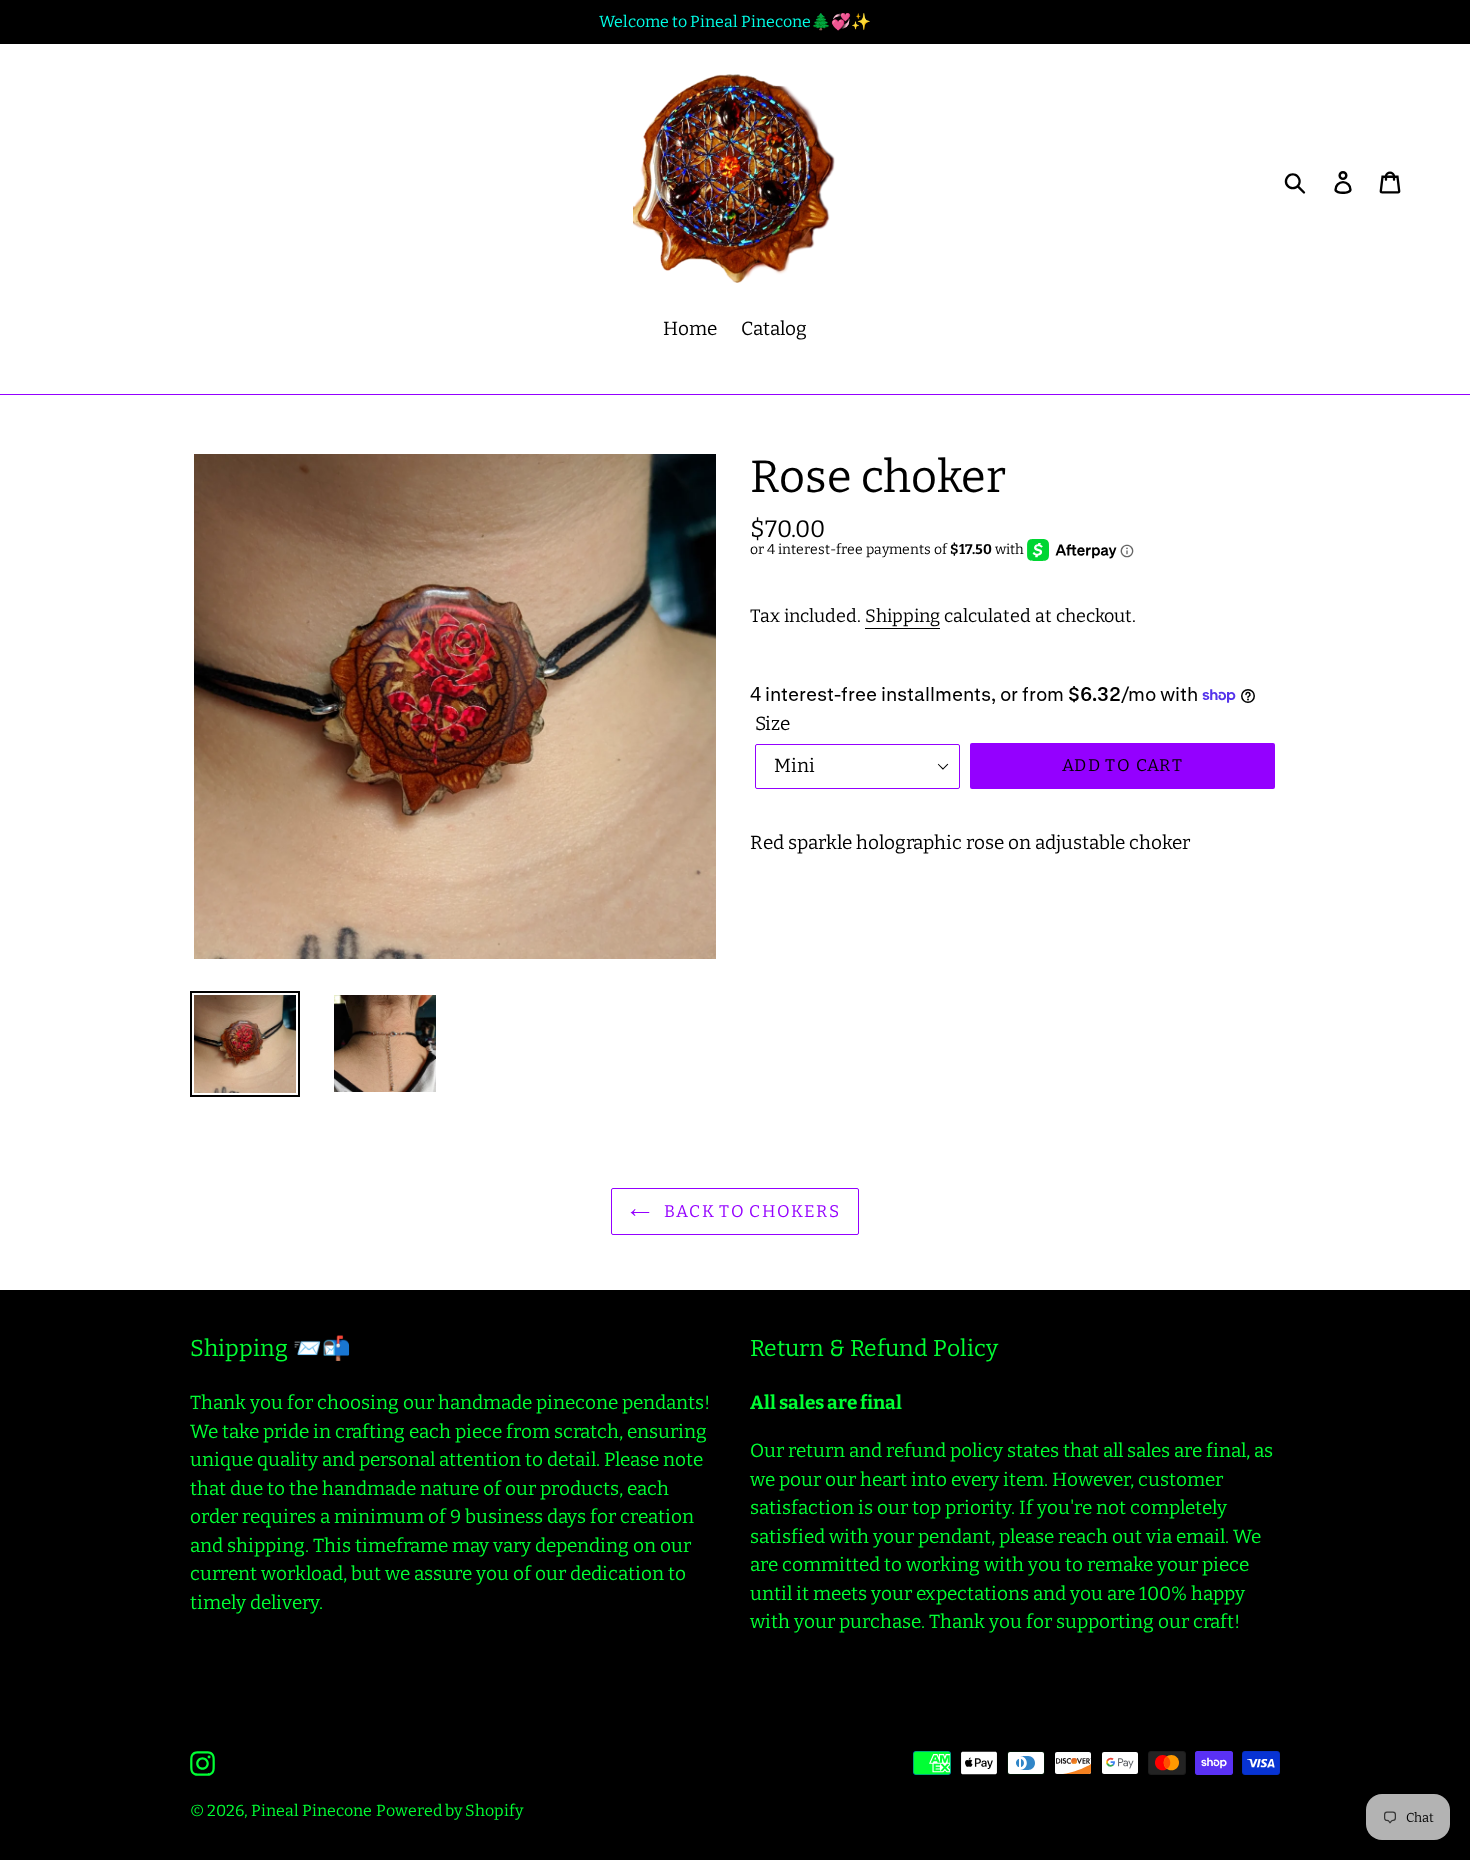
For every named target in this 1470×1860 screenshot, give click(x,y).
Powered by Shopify (449, 1810)
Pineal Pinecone (311, 1810)
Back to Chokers (750, 1211)
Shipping (902, 616)
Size (772, 723)
